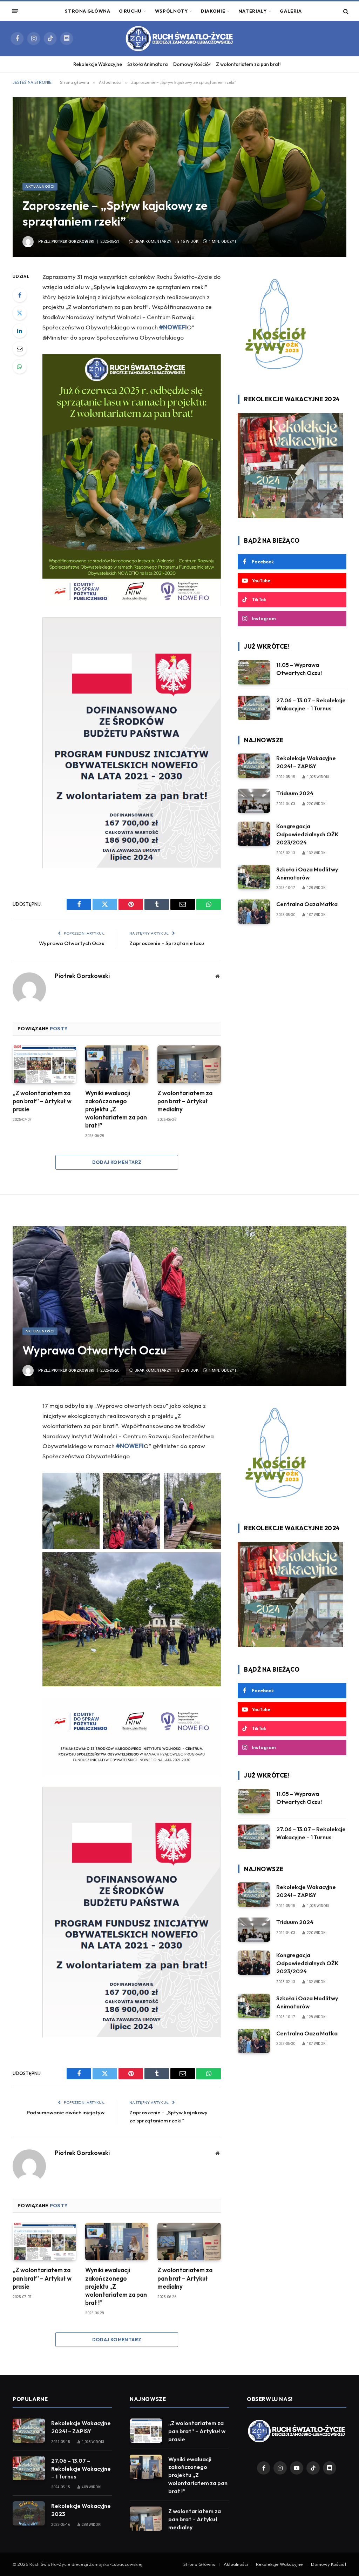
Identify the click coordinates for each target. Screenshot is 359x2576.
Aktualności (40, 186)
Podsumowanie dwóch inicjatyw (66, 2112)
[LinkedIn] (20, 331)
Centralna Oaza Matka (307, 904)
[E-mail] (20, 349)
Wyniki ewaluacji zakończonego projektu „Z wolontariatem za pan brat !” (116, 1109)
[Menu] (15, 11)
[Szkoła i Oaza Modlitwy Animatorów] (254, 877)
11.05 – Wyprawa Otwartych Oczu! (299, 669)
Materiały (253, 11)
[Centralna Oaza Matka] (254, 912)
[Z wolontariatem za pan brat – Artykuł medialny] (189, 1064)
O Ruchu (130, 11)
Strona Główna (87, 11)
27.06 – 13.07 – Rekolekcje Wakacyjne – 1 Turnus (311, 704)
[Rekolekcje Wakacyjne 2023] (29, 2513)
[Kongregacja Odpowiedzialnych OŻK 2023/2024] (254, 834)
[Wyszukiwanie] (345, 11)
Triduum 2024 (295, 793)
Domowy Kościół (192, 64)
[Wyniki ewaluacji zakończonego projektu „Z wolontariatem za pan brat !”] (117, 1064)
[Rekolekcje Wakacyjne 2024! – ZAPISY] (254, 766)
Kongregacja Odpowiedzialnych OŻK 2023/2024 (307, 834)
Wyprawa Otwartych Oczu (72, 943)
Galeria (291, 11)
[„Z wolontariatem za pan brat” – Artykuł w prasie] (44, 1064)
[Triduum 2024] (254, 801)
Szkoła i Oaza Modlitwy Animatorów (307, 873)
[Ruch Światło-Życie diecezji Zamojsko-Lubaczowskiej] (179, 39)
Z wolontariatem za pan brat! (248, 64)
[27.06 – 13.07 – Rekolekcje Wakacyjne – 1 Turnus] (254, 708)
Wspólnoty (171, 11)
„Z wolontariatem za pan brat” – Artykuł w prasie (42, 1101)
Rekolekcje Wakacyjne (98, 64)
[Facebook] (20, 295)
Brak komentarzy (153, 242)
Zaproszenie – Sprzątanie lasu (167, 943)
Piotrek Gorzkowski (73, 242)
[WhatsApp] (20, 367)
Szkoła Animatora (147, 64)
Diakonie (213, 11)
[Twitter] (20, 313)
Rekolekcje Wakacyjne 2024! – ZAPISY (306, 762)
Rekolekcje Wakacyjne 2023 (81, 2510)
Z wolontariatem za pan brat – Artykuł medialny (185, 1101)
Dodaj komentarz (117, 1162)
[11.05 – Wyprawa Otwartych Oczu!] (254, 672)
